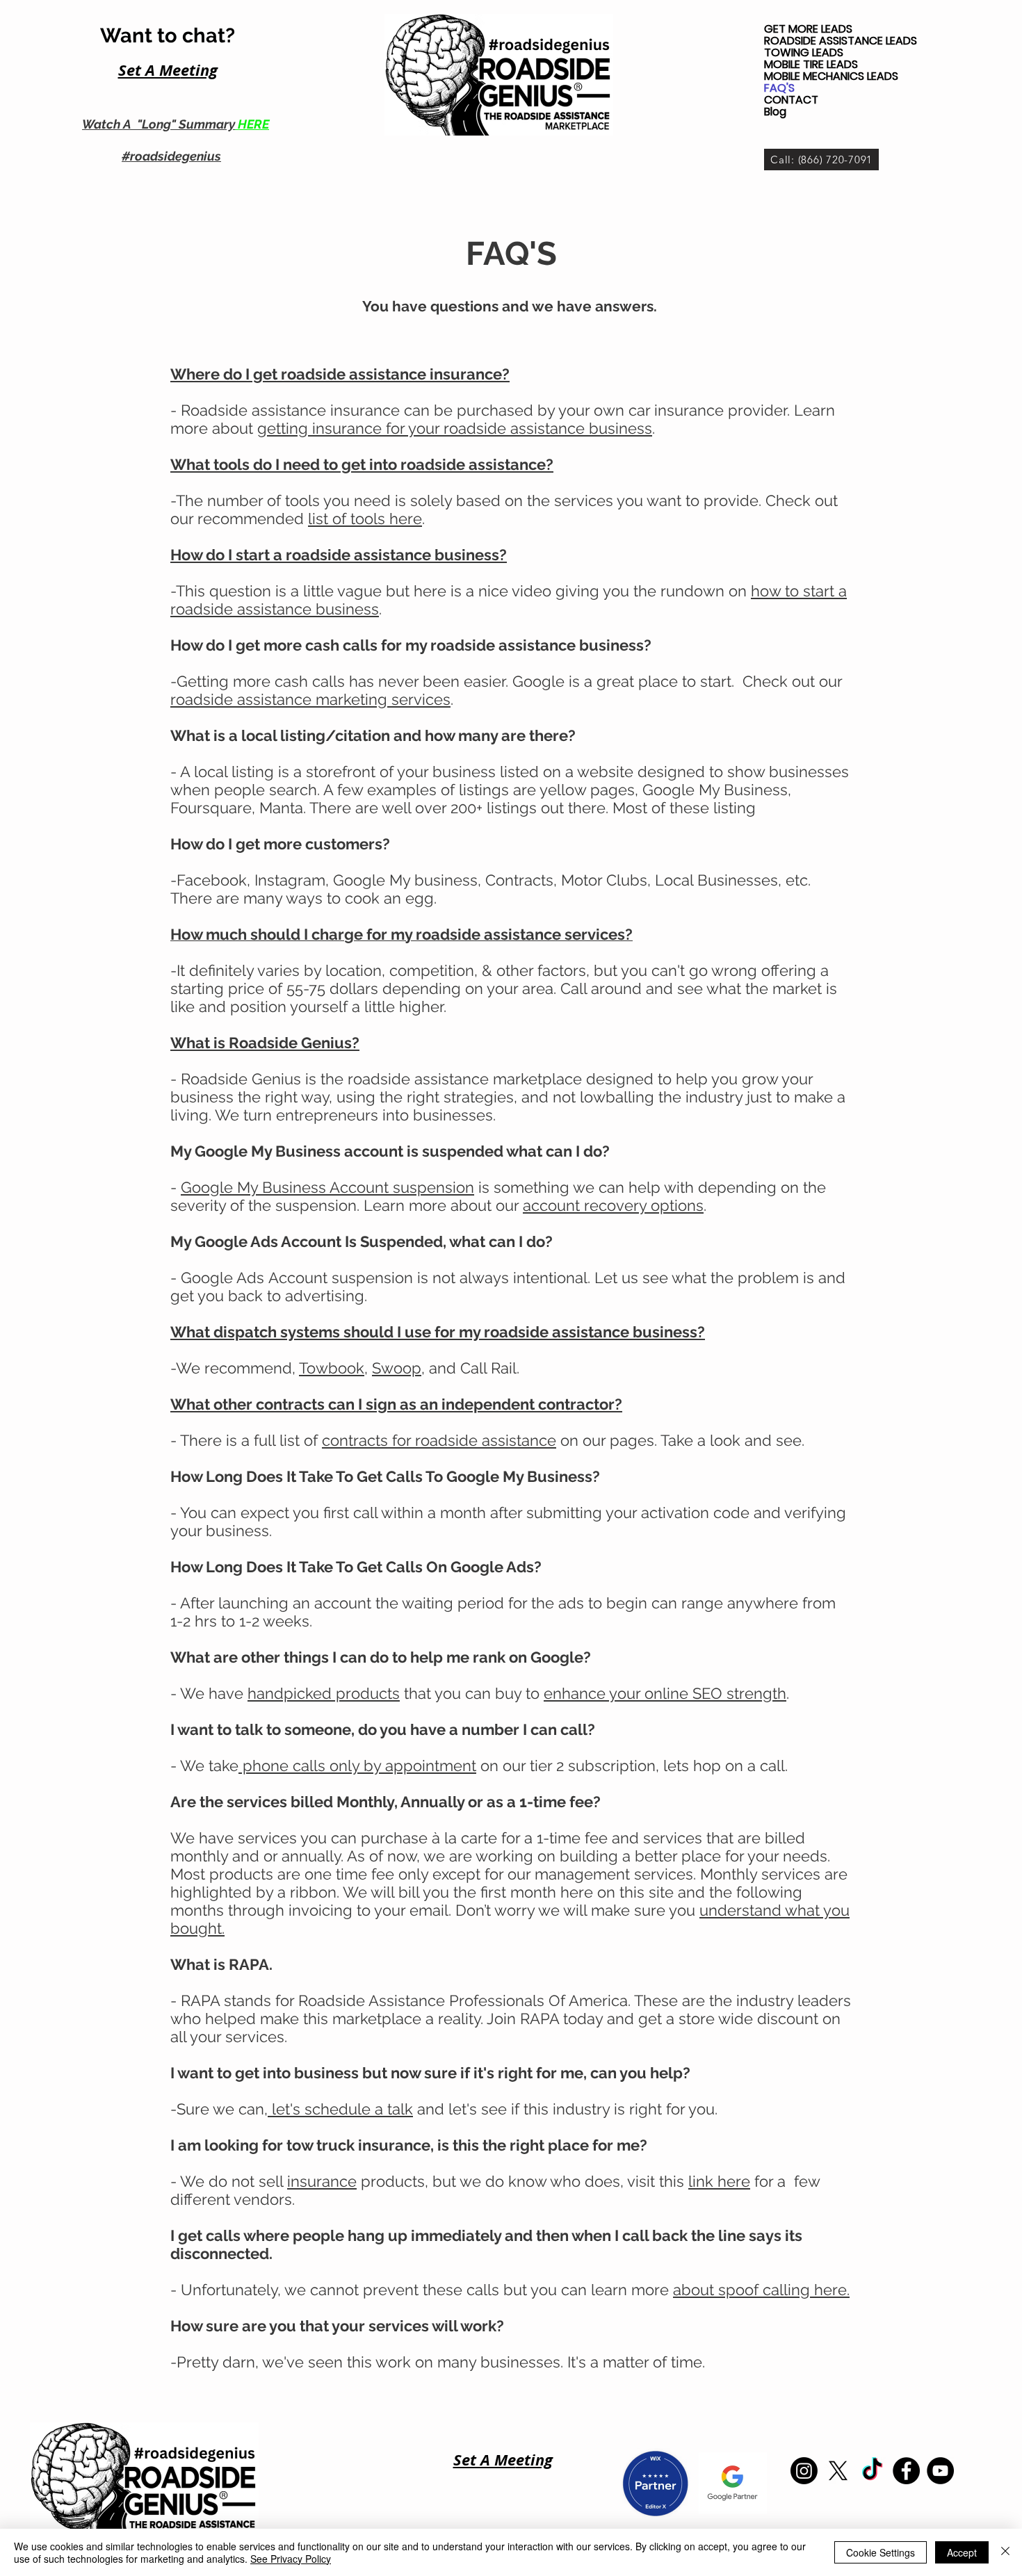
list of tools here (365, 519)
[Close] (1005, 2552)
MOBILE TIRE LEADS (811, 64)
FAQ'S (779, 88)
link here (719, 2181)
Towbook (332, 1368)
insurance (322, 2181)
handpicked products (324, 1693)
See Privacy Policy (291, 2559)
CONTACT (791, 100)
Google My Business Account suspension (327, 1187)
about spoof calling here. (761, 2290)
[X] (838, 2471)
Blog (775, 112)
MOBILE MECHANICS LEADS (831, 76)
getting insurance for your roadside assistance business (455, 428)
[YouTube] (940, 2471)
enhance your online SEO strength (665, 1693)
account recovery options (613, 1205)
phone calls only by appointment (357, 1766)
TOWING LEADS (804, 52)
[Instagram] (804, 2471)
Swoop (397, 1368)
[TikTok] (872, 2471)
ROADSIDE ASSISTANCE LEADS (841, 41)
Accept (962, 2552)
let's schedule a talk (340, 2109)
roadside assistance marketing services (310, 699)
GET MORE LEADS (808, 29)
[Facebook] (906, 2471)
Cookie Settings (881, 2552)
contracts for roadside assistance (439, 1440)
